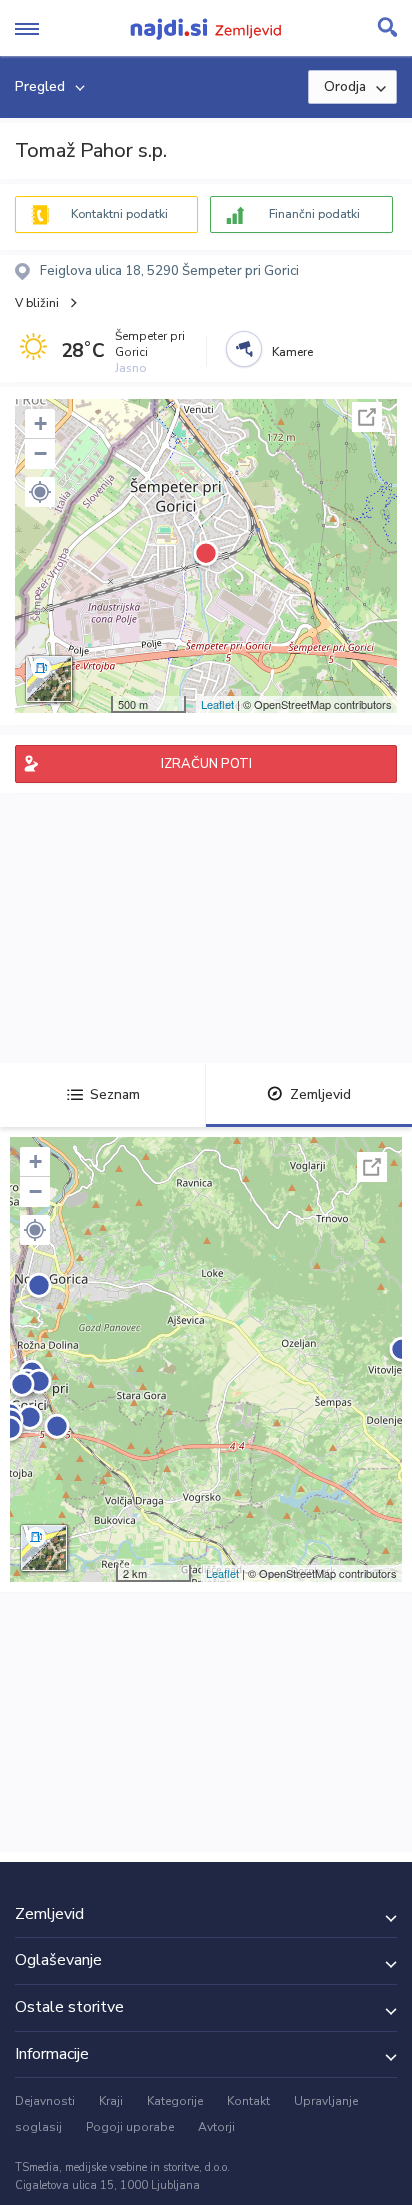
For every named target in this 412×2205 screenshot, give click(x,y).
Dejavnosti (45, 2101)
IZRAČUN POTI (206, 764)
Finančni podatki (314, 214)
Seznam (115, 1094)
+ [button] (40, 423)
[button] (40, 492)
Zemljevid (320, 1094)
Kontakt (248, 2101)
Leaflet (217, 704)
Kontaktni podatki (119, 214)
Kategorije (175, 2101)
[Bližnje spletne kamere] (244, 349)
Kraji (111, 2101)
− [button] (40, 453)
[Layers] (49, 679)
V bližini (37, 303)
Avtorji (216, 2127)
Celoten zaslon (367, 417)
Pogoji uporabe (130, 2127)
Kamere (292, 352)
